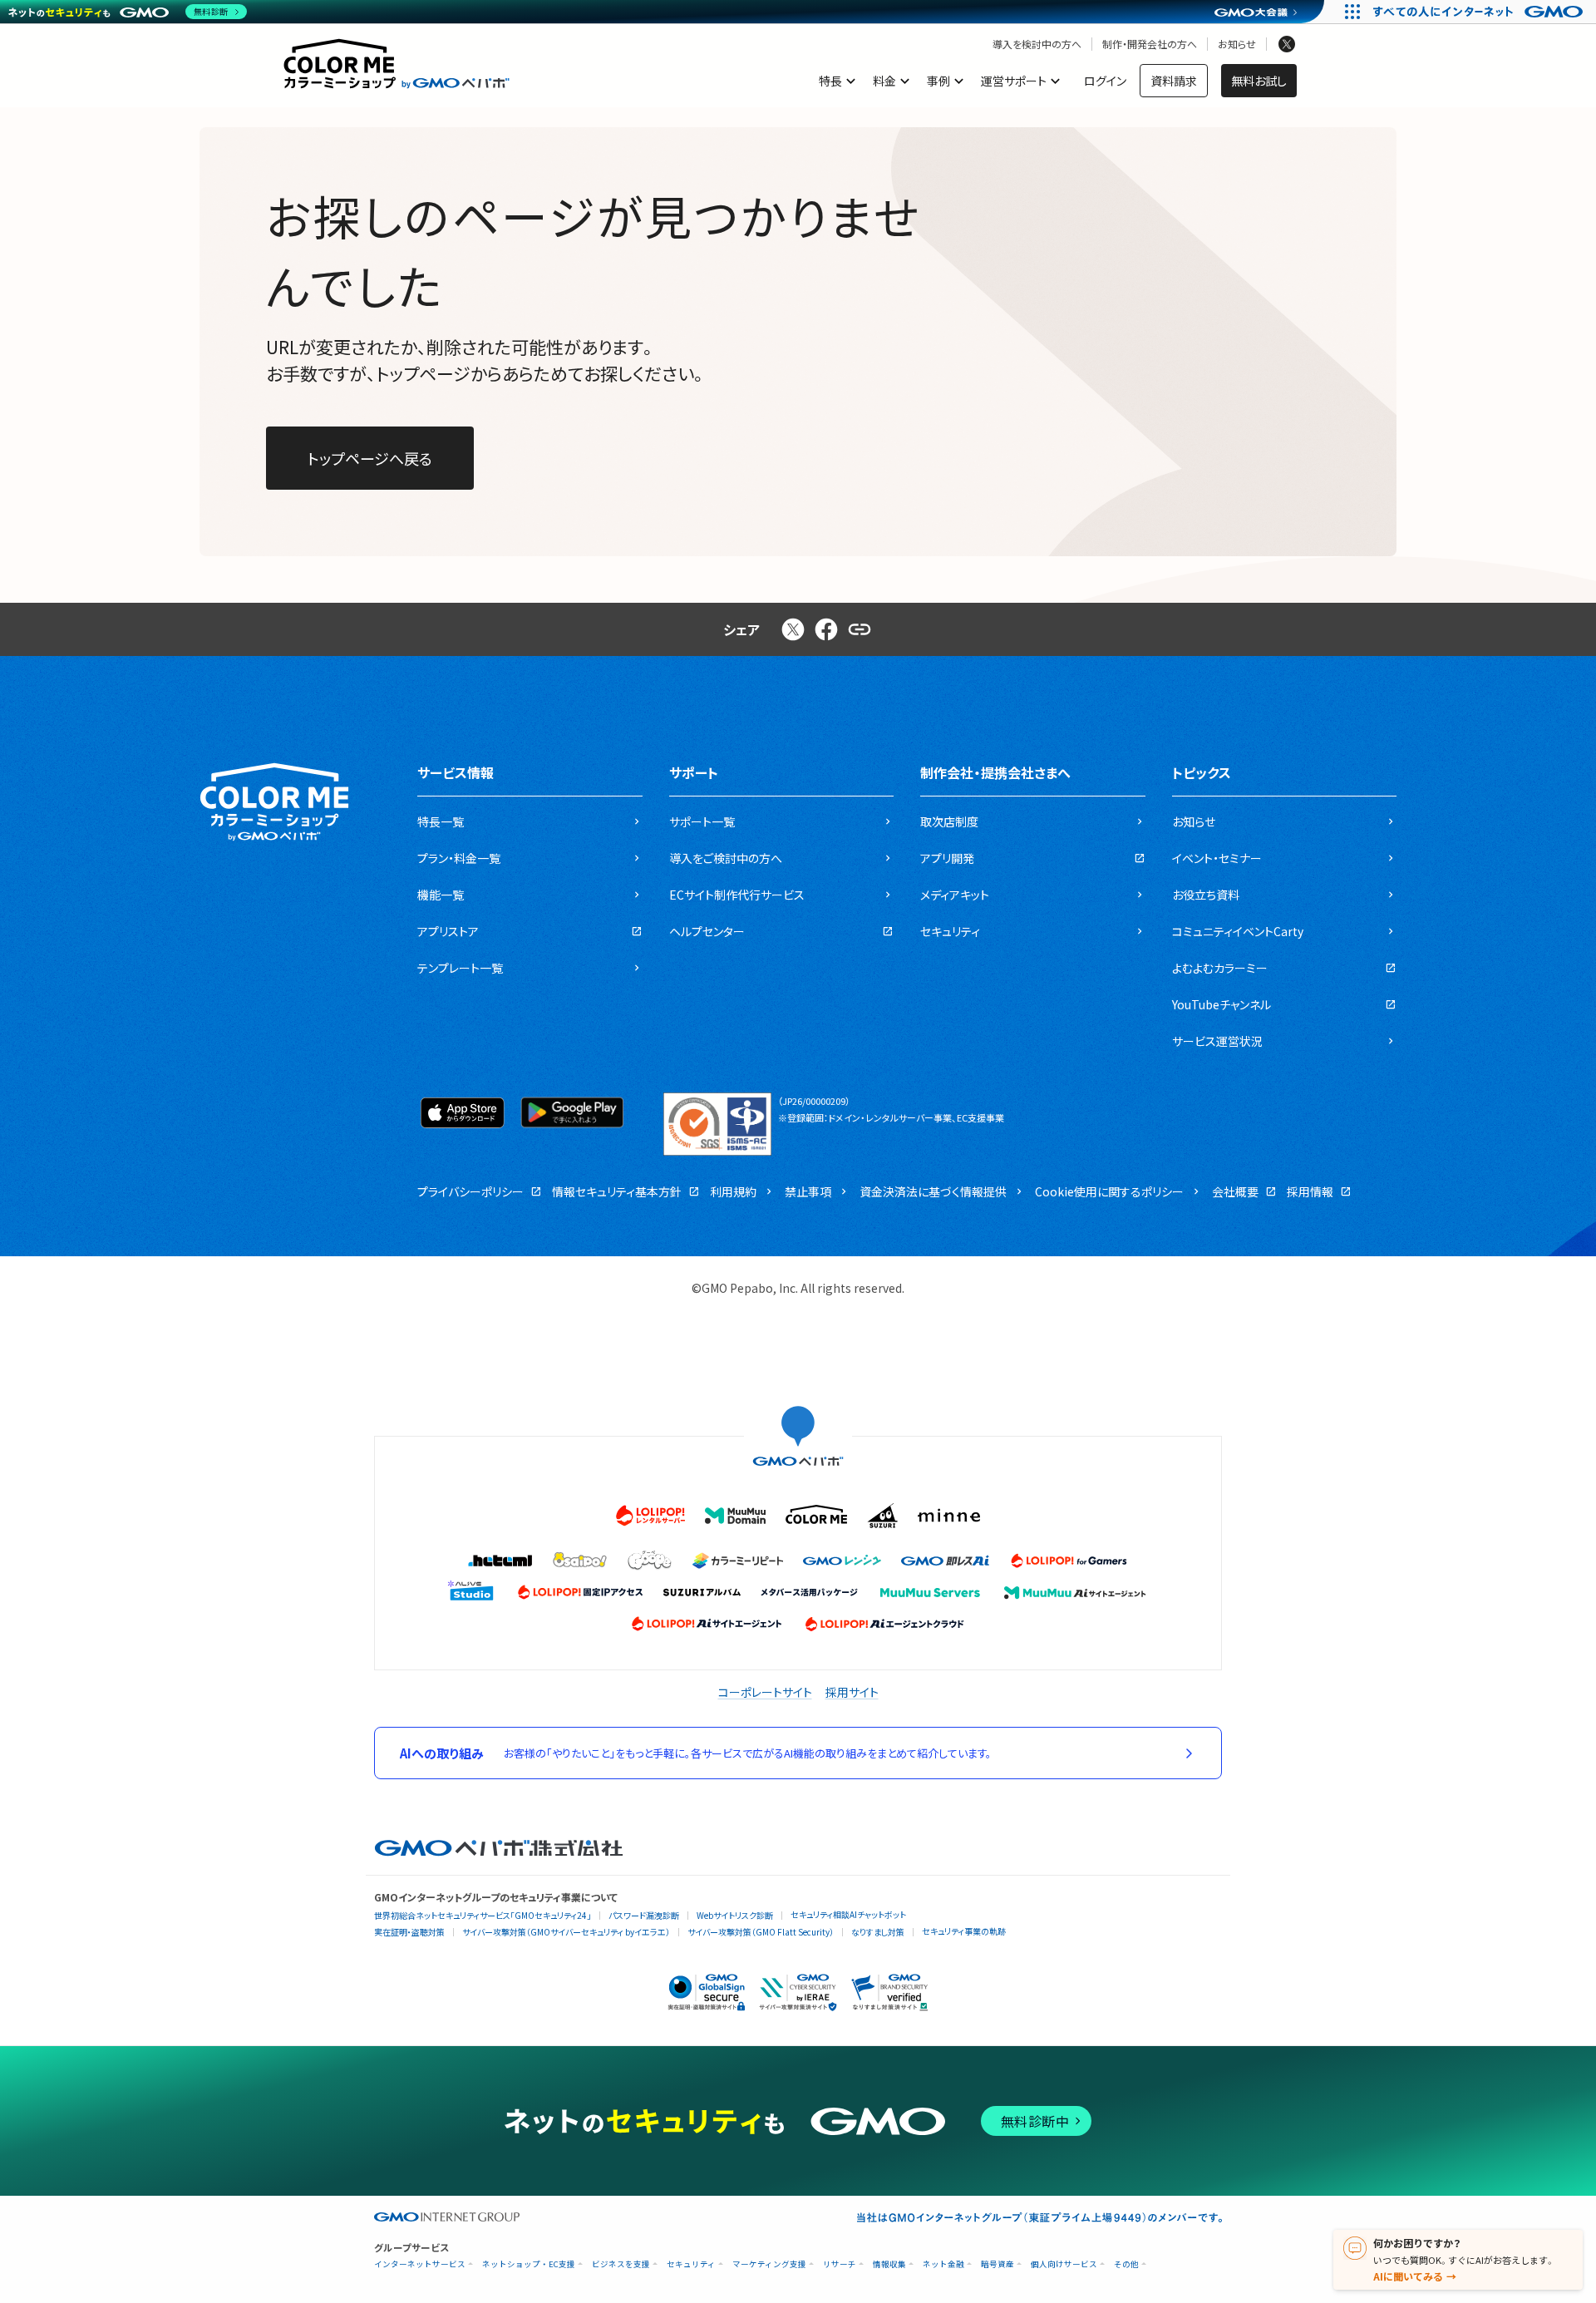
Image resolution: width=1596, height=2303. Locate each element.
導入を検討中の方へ (1037, 44)
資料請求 (1174, 81)
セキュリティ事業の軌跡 (964, 1931)
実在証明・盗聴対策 (409, 1932)
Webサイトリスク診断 (735, 1915)
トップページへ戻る (370, 458)
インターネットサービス (420, 2264)
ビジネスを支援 (621, 2264)
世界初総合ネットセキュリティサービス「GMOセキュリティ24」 (483, 1915)
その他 (1126, 2264)
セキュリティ (691, 2264)
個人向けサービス (1064, 2264)
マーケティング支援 (769, 2264)
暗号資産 (997, 2264)
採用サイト (852, 1692)
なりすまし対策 (878, 1932)
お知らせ (1237, 44)
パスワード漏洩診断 (644, 1915)
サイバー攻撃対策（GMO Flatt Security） (761, 1932)
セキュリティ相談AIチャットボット (848, 1914)
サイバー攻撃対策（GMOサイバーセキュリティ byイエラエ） (566, 1932)
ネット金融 (943, 2264)
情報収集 (889, 2264)
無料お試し (1259, 81)
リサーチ (840, 2264)
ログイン (1105, 81)
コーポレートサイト (765, 1692)
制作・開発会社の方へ (1150, 44)
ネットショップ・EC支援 (529, 2264)
